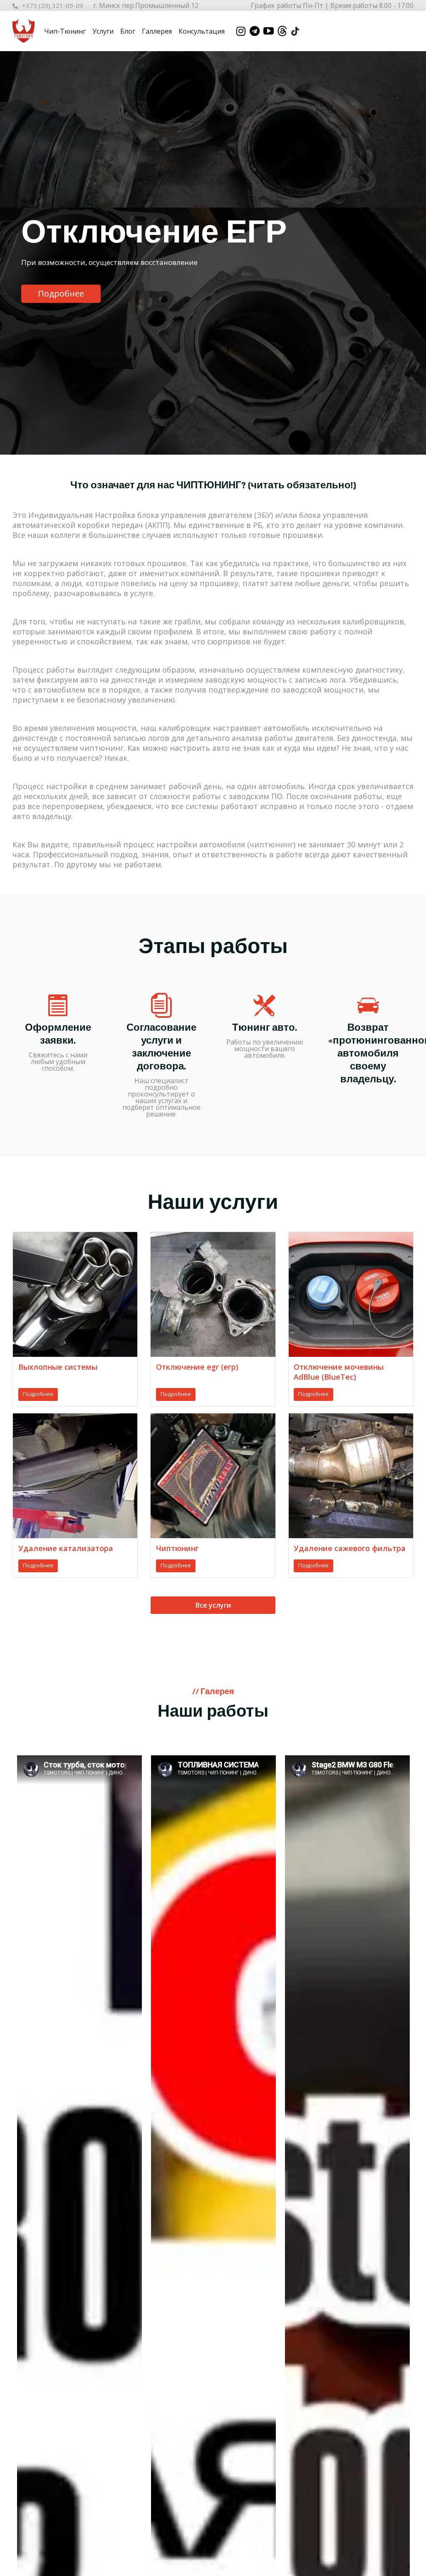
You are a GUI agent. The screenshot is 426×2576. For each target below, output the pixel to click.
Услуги (103, 31)
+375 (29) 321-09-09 (53, 5)
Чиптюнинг (177, 1548)
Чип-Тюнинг (65, 31)
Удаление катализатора (66, 1548)
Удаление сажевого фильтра (350, 1548)
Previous (19, 253)
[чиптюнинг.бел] (24, 31)
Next (407, 253)
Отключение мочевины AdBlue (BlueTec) (339, 1372)
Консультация (202, 31)
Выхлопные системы (58, 1367)
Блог (128, 31)
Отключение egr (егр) (197, 1367)
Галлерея (157, 31)
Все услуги (213, 1605)
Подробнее (61, 294)
